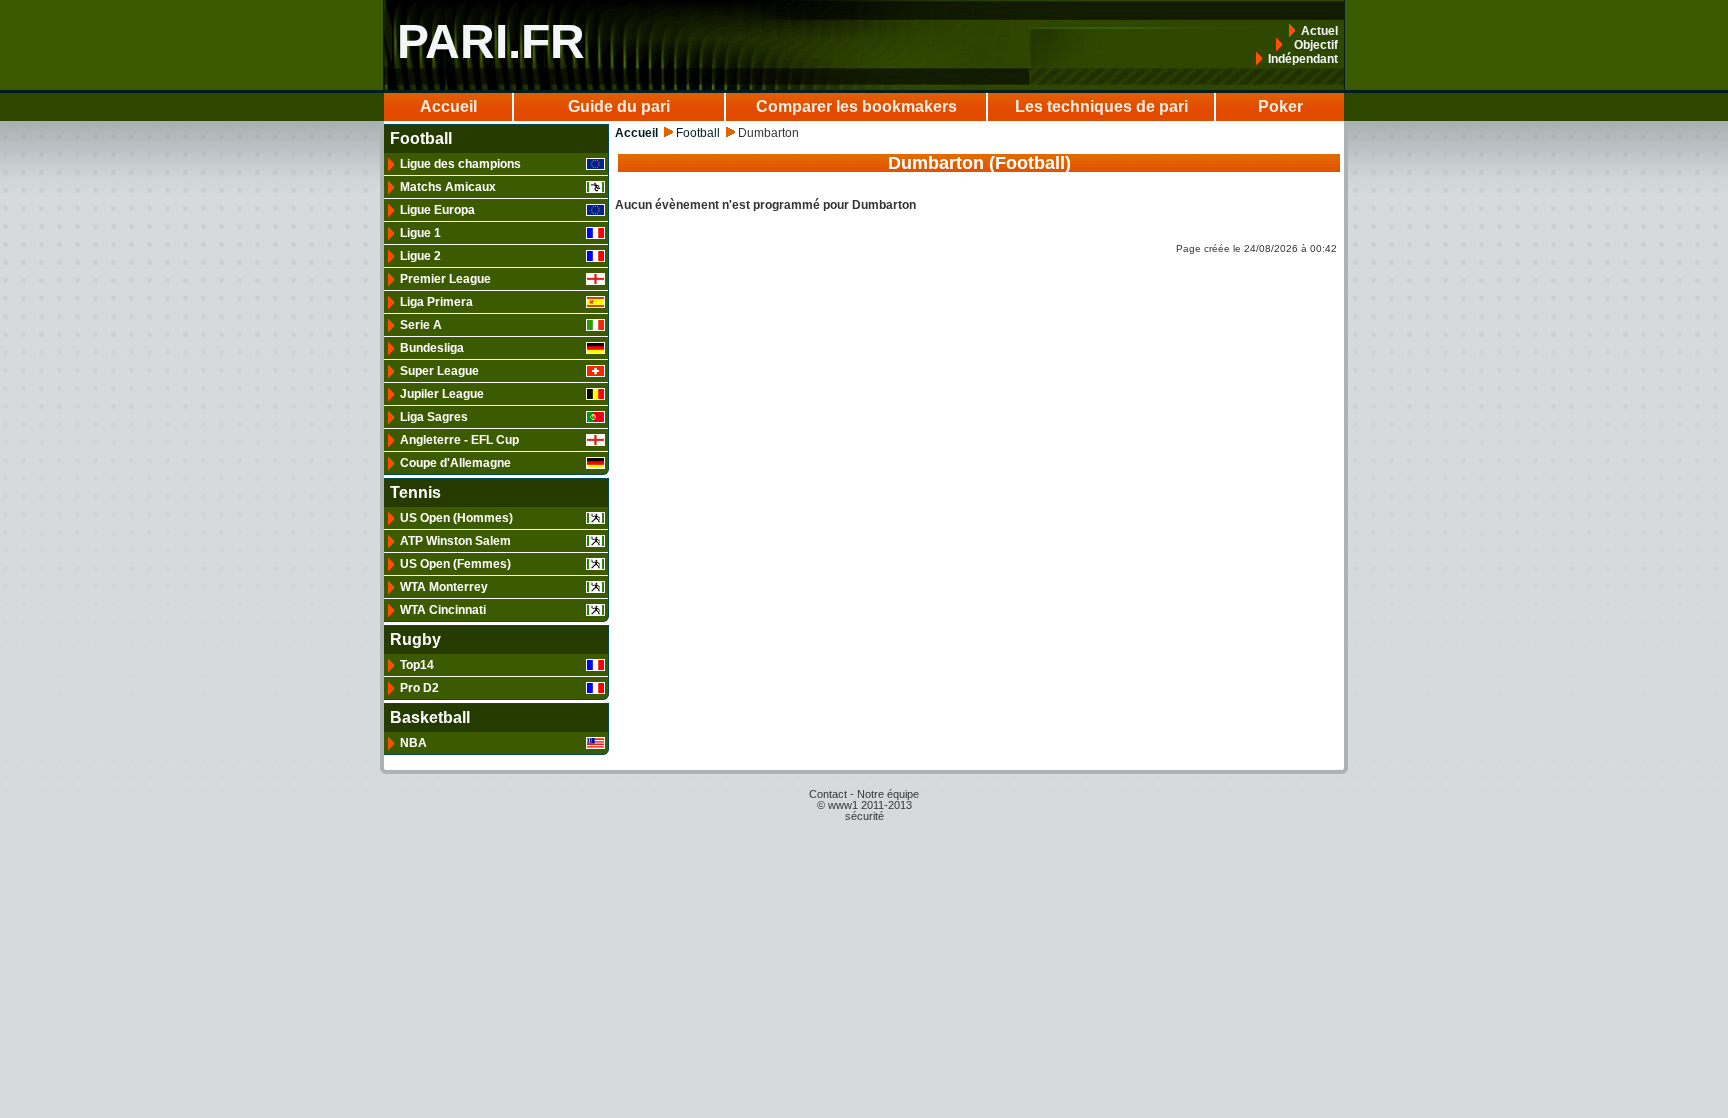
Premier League (445, 279)
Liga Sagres (434, 417)
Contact (828, 794)
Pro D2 (419, 688)
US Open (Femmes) (455, 564)
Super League (439, 371)
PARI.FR (491, 41)
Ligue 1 (420, 233)
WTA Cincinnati (443, 610)
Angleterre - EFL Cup (459, 440)
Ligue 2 (420, 256)
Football (421, 139)
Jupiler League (442, 394)
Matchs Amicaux (448, 187)
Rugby (415, 640)
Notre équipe (888, 794)
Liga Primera (436, 302)
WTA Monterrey (444, 587)
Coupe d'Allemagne (455, 463)
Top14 (417, 665)
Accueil (448, 106)
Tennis (415, 493)
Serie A (421, 325)
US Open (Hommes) (456, 518)
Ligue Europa (437, 210)
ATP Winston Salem (455, 541)
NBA (413, 743)
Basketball (430, 718)
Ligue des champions (460, 164)
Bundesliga (432, 348)
